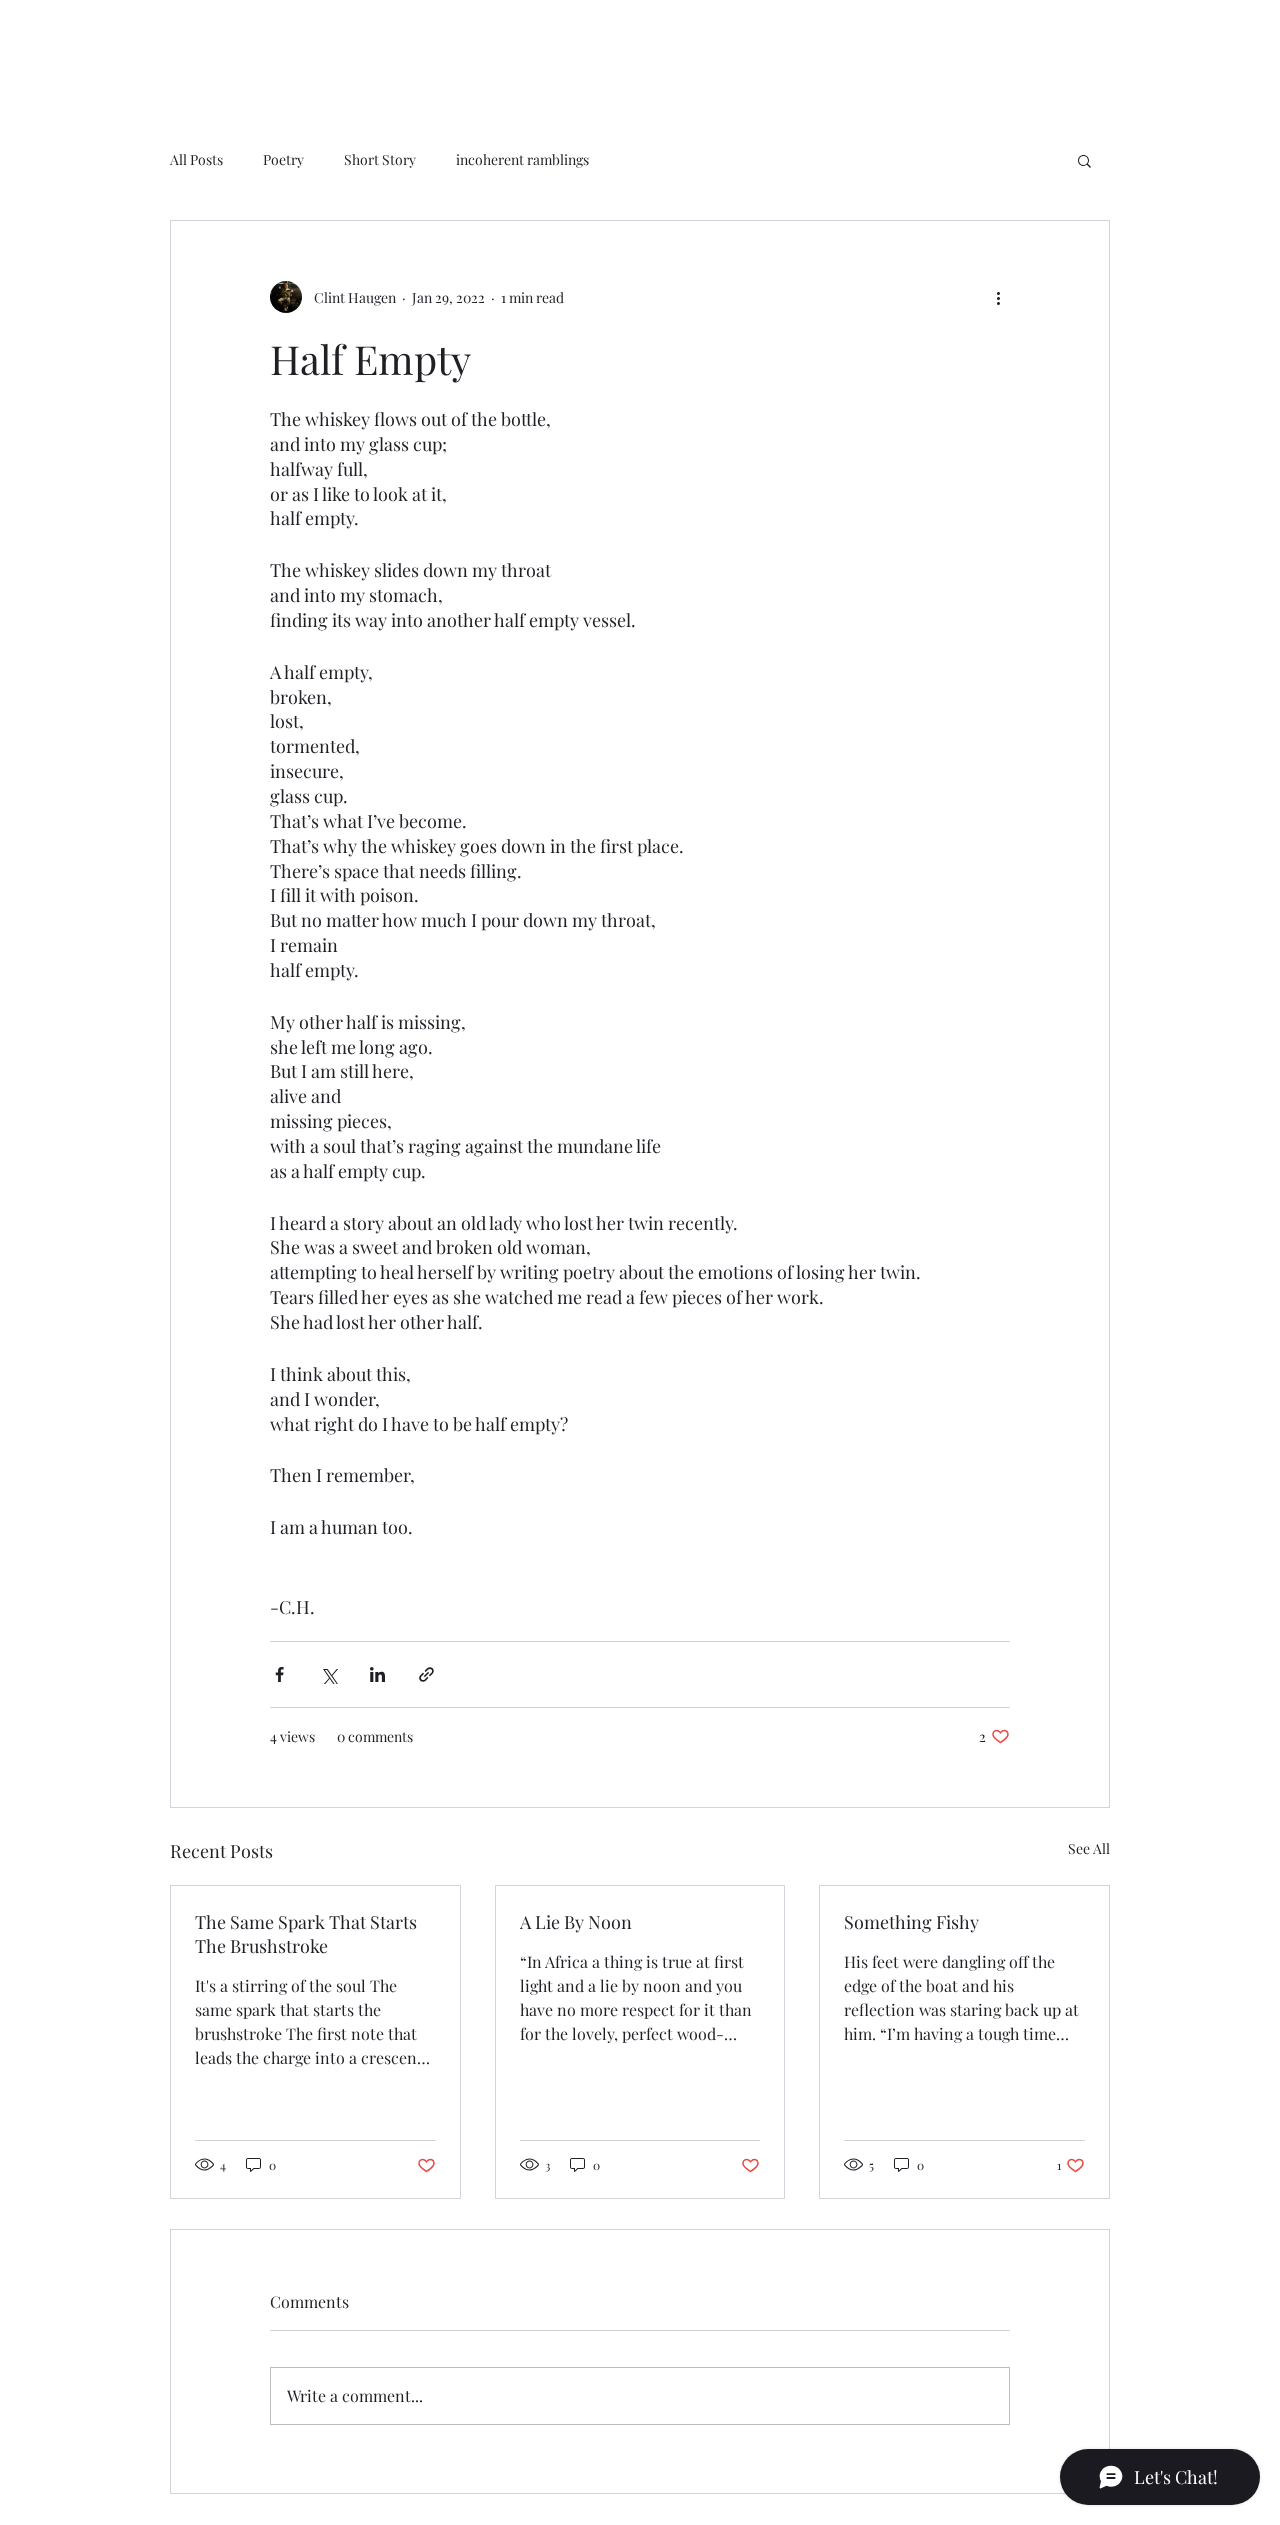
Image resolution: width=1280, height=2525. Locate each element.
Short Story (380, 159)
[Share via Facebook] (279, 1674)
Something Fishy (911, 1922)
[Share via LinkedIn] (377, 1674)
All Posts (196, 159)
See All (1089, 1848)
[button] (1084, 160)
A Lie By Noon (576, 1922)
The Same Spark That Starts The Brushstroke (306, 1934)
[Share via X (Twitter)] (328, 1674)
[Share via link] (426, 1674)
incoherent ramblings (522, 159)
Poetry (283, 159)
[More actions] (998, 297)
